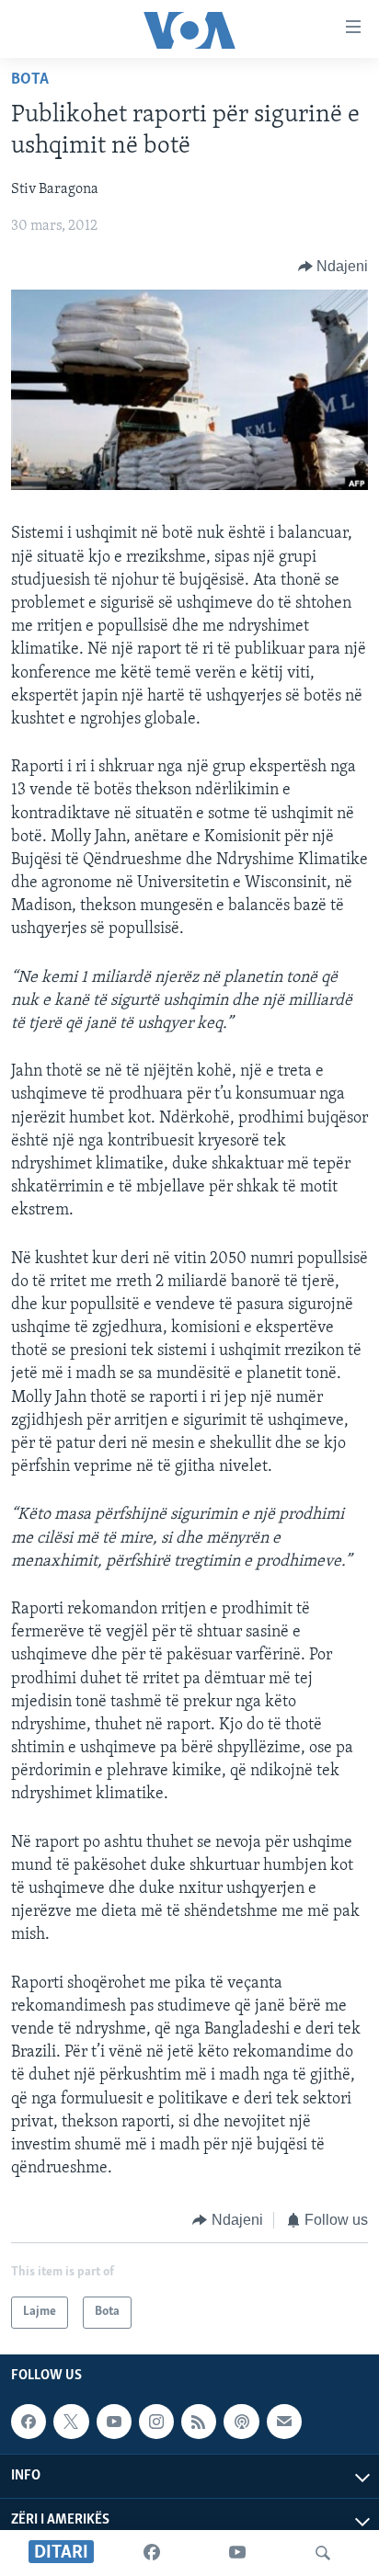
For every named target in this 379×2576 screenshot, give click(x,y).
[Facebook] (152, 2553)
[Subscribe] (284, 2422)
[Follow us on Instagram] (156, 2422)
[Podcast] (241, 2422)
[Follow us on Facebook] (29, 2422)
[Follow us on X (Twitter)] (71, 2422)
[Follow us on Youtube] (114, 2422)
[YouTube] (237, 2553)
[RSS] (199, 2422)
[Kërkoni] (323, 2553)
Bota (30, 80)
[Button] (333, 267)
